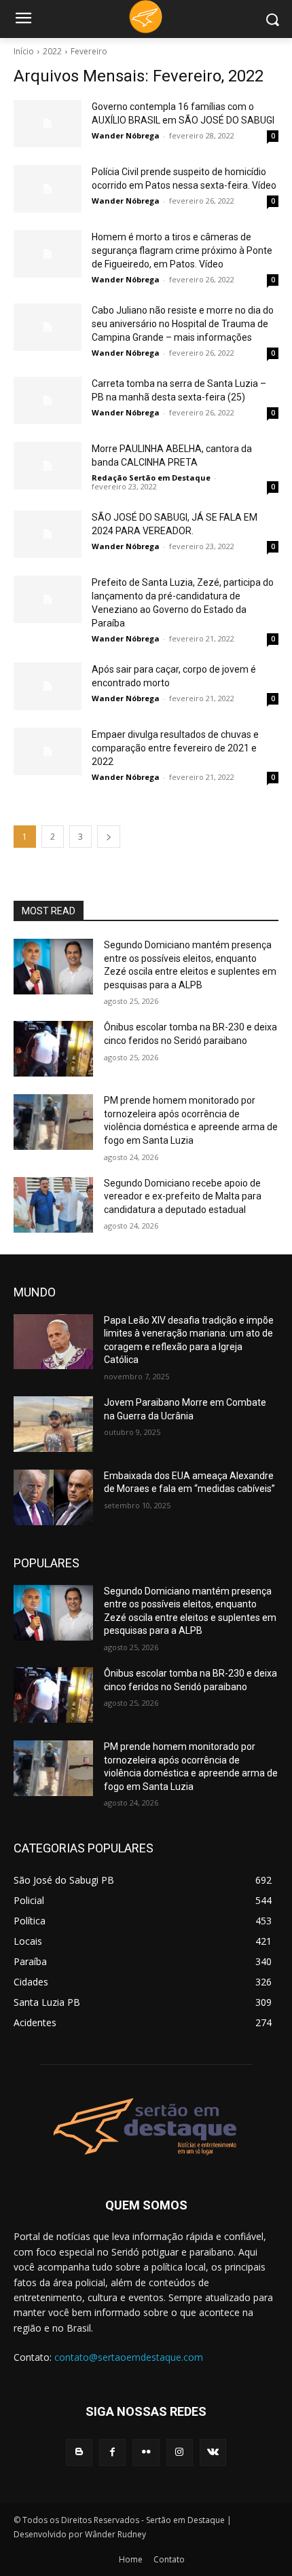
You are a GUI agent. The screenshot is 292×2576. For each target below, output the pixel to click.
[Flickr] (146, 2452)
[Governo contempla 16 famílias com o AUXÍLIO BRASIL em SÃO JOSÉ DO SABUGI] (48, 124)
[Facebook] (112, 2452)
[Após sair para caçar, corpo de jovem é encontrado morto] (48, 686)
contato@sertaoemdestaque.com (129, 2357)
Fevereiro (89, 51)
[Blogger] (79, 2452)
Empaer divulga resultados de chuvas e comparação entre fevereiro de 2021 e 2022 (175, 748)
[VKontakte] (213, 2452)
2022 (52, 51)
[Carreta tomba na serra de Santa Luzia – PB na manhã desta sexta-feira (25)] (48, 400)
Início (24, 51)
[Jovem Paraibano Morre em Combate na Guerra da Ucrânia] (53, 1424)
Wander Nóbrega (126, 135)
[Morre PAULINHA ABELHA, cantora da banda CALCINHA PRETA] (48, 466)
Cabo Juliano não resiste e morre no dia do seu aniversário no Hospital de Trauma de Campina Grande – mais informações (183, 324)
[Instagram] (180, 2452)
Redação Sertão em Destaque (151, 478)
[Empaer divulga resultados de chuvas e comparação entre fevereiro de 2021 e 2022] (48, 751)
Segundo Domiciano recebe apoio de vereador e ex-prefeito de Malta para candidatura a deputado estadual (183, 1196)
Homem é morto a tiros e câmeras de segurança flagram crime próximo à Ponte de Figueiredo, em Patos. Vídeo (182, 250)
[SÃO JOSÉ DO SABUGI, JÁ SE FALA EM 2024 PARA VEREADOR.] (48, 534)
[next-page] (109, 837)
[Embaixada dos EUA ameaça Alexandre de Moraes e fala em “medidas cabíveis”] (53, 1497)
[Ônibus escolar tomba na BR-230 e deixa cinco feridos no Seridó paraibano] (53, 1049)
